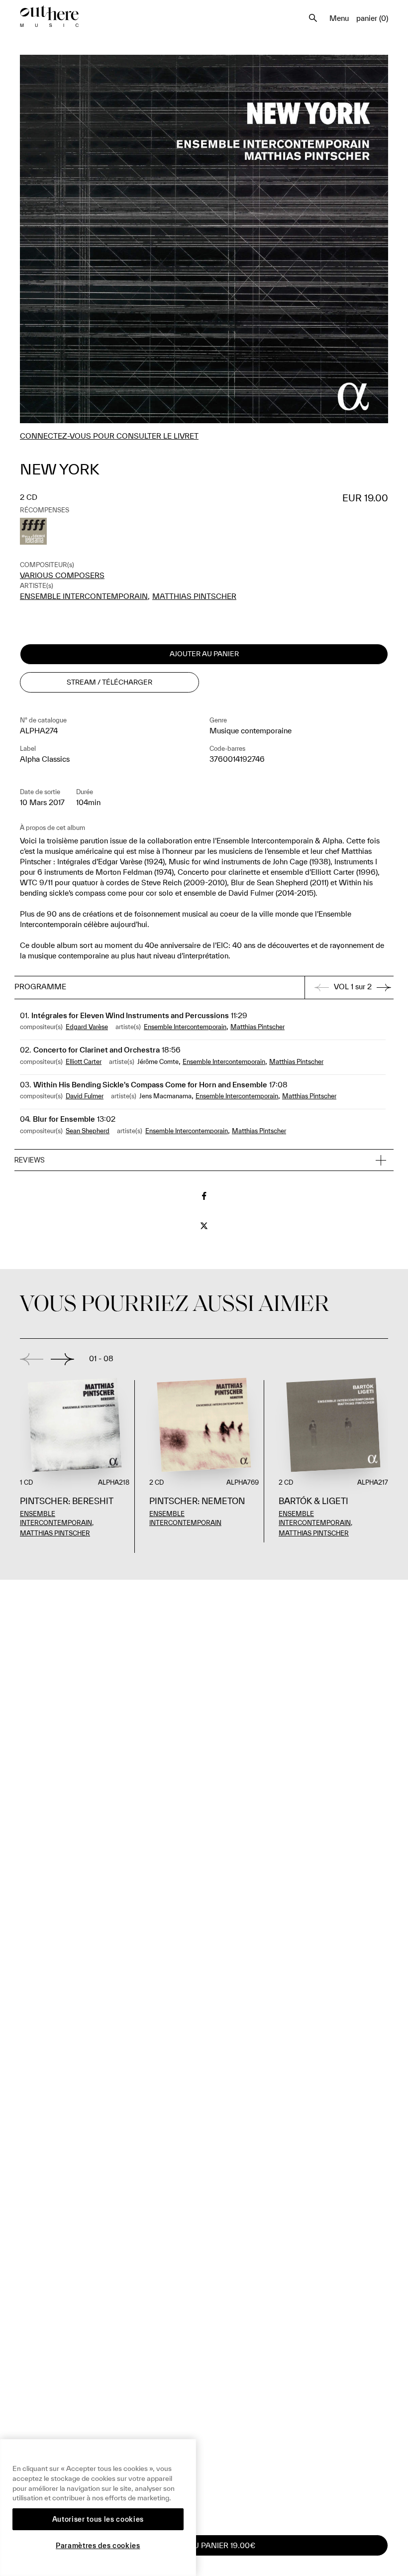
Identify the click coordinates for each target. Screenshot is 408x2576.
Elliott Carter (84, 1062)
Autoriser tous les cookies (98, 2519)
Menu (339, 18)
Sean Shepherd (88, 1131)
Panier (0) (372, 18)
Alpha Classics (45, 759)
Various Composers (62, 575)
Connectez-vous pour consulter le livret (109, 436)
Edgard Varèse (87, 1027)
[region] (98, 2508)
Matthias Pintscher (194, 596)
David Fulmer (85, 1096)
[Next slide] (62, 1359)
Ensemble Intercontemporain (84, 596)
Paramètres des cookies (98, 2546)
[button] (204, 1161)
